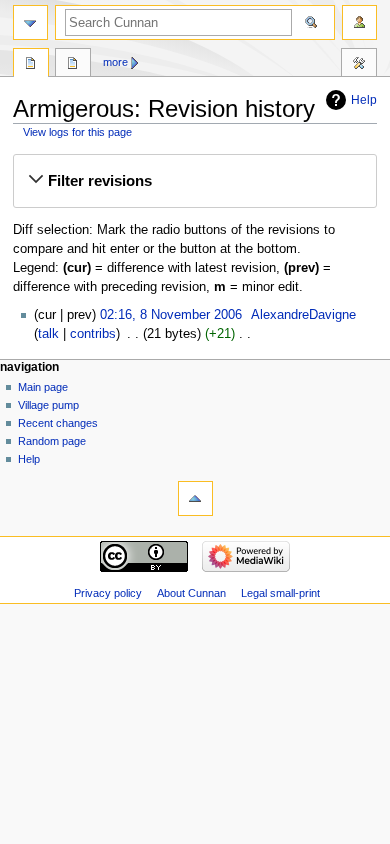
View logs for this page (77, 132)
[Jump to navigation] (30, 22)
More (115, 62)
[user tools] (359, 22)
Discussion (73, 65)
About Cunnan (191, 593)
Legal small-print (280, 593)
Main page (43, 387)
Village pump (48, 405)
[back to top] (195, 498)
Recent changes (58, 423)
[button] (194, 181)
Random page (52, 441)
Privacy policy (108, 593)
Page (31, 65)
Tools (359, 65)
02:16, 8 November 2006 (171, 315)
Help (364, 100)
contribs (93, 334)
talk (48, 334)
